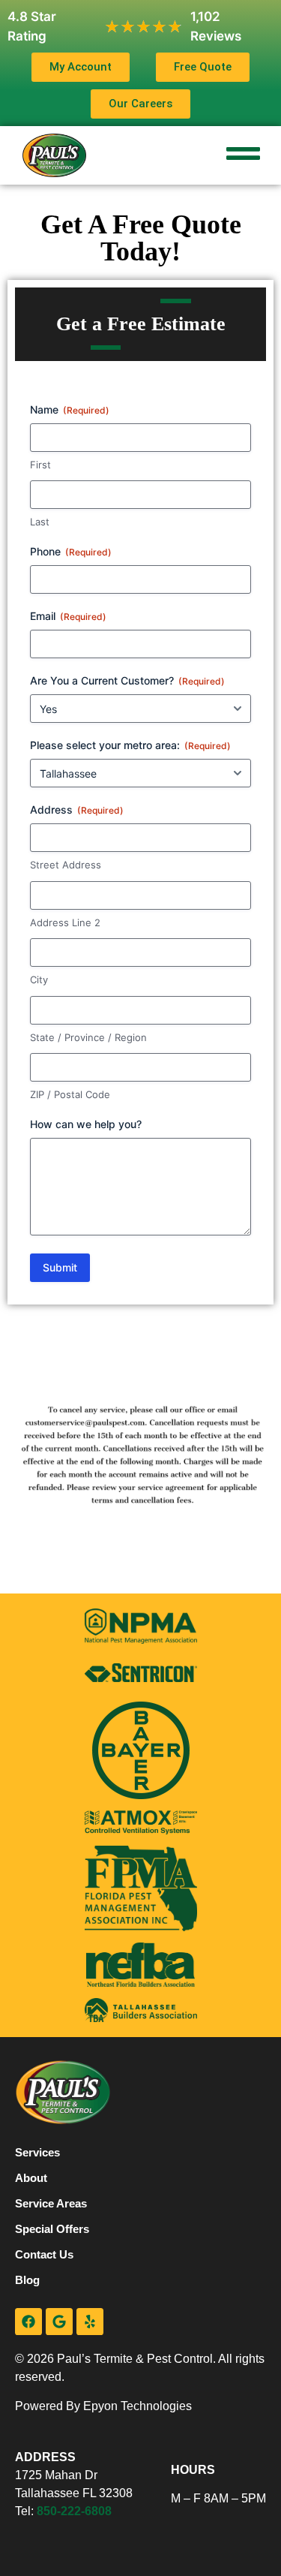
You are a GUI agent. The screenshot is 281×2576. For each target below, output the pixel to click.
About (31, 2178)
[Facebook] (28, 2322)
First (40, 465)
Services (37, 2152)
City (39, 980)
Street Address (66, 865)
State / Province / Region (88, 1037)
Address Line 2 (65, 922)
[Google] (59, 2322)
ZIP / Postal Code (70, 1094)
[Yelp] (90, 2322)
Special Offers (52, 2229)
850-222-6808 (74, 2511)
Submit (60, 1267)
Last (40, 522)
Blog (27, 2280)
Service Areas (51, 2203)
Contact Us (44, 2254)
